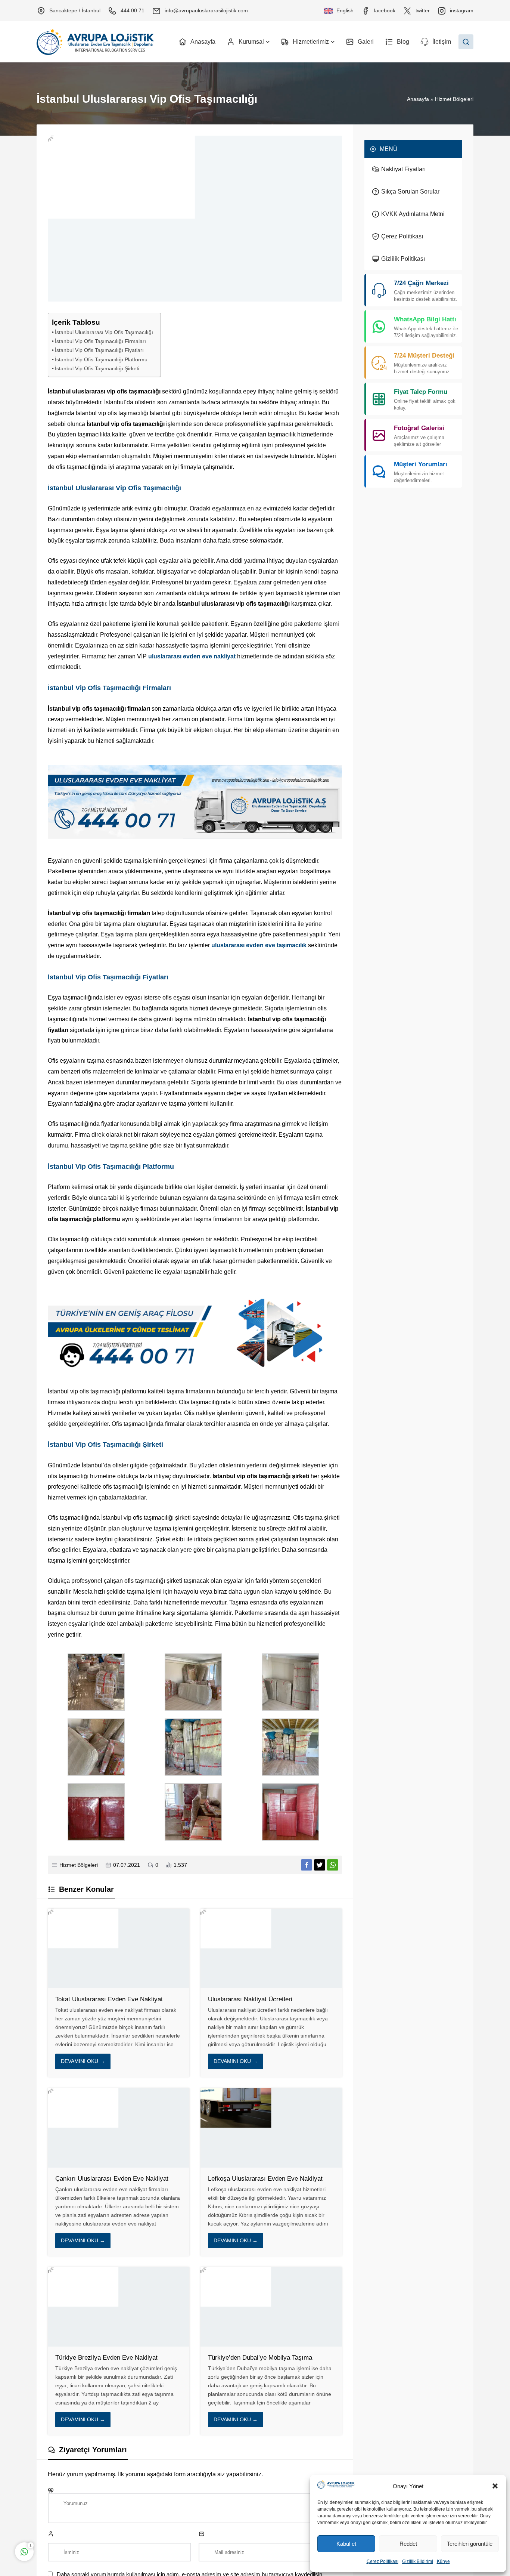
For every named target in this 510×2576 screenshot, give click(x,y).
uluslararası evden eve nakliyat (192, 656)
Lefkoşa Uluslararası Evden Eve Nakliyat (265, 2179)
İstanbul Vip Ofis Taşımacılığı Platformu (101, 359)
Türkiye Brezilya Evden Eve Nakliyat (106, 2358)
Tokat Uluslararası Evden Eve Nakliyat (109, 1999)
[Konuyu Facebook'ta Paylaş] (307, 1865)
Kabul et (346, 2544)
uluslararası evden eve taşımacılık (259, 945)
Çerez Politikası (382, 2561)
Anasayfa (418, 99)
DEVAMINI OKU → (83, 2061)
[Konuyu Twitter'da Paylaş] (320, 1865)
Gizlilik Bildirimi (418, 2561)
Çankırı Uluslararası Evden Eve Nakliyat (112, 2179)
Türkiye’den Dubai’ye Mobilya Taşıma (261, 2358)
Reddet (408, 2544)
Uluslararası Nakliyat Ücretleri (250, 1999)
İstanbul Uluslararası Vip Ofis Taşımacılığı (104, 332)
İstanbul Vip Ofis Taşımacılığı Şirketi (97, 368)
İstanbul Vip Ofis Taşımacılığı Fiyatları (99, 350)
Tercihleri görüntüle (470, 2544)
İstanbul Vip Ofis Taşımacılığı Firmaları (100, 341)
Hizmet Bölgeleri (454, 99)
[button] (495, 2486)
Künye (443, 2561)
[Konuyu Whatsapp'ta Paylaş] (333, 1865)
